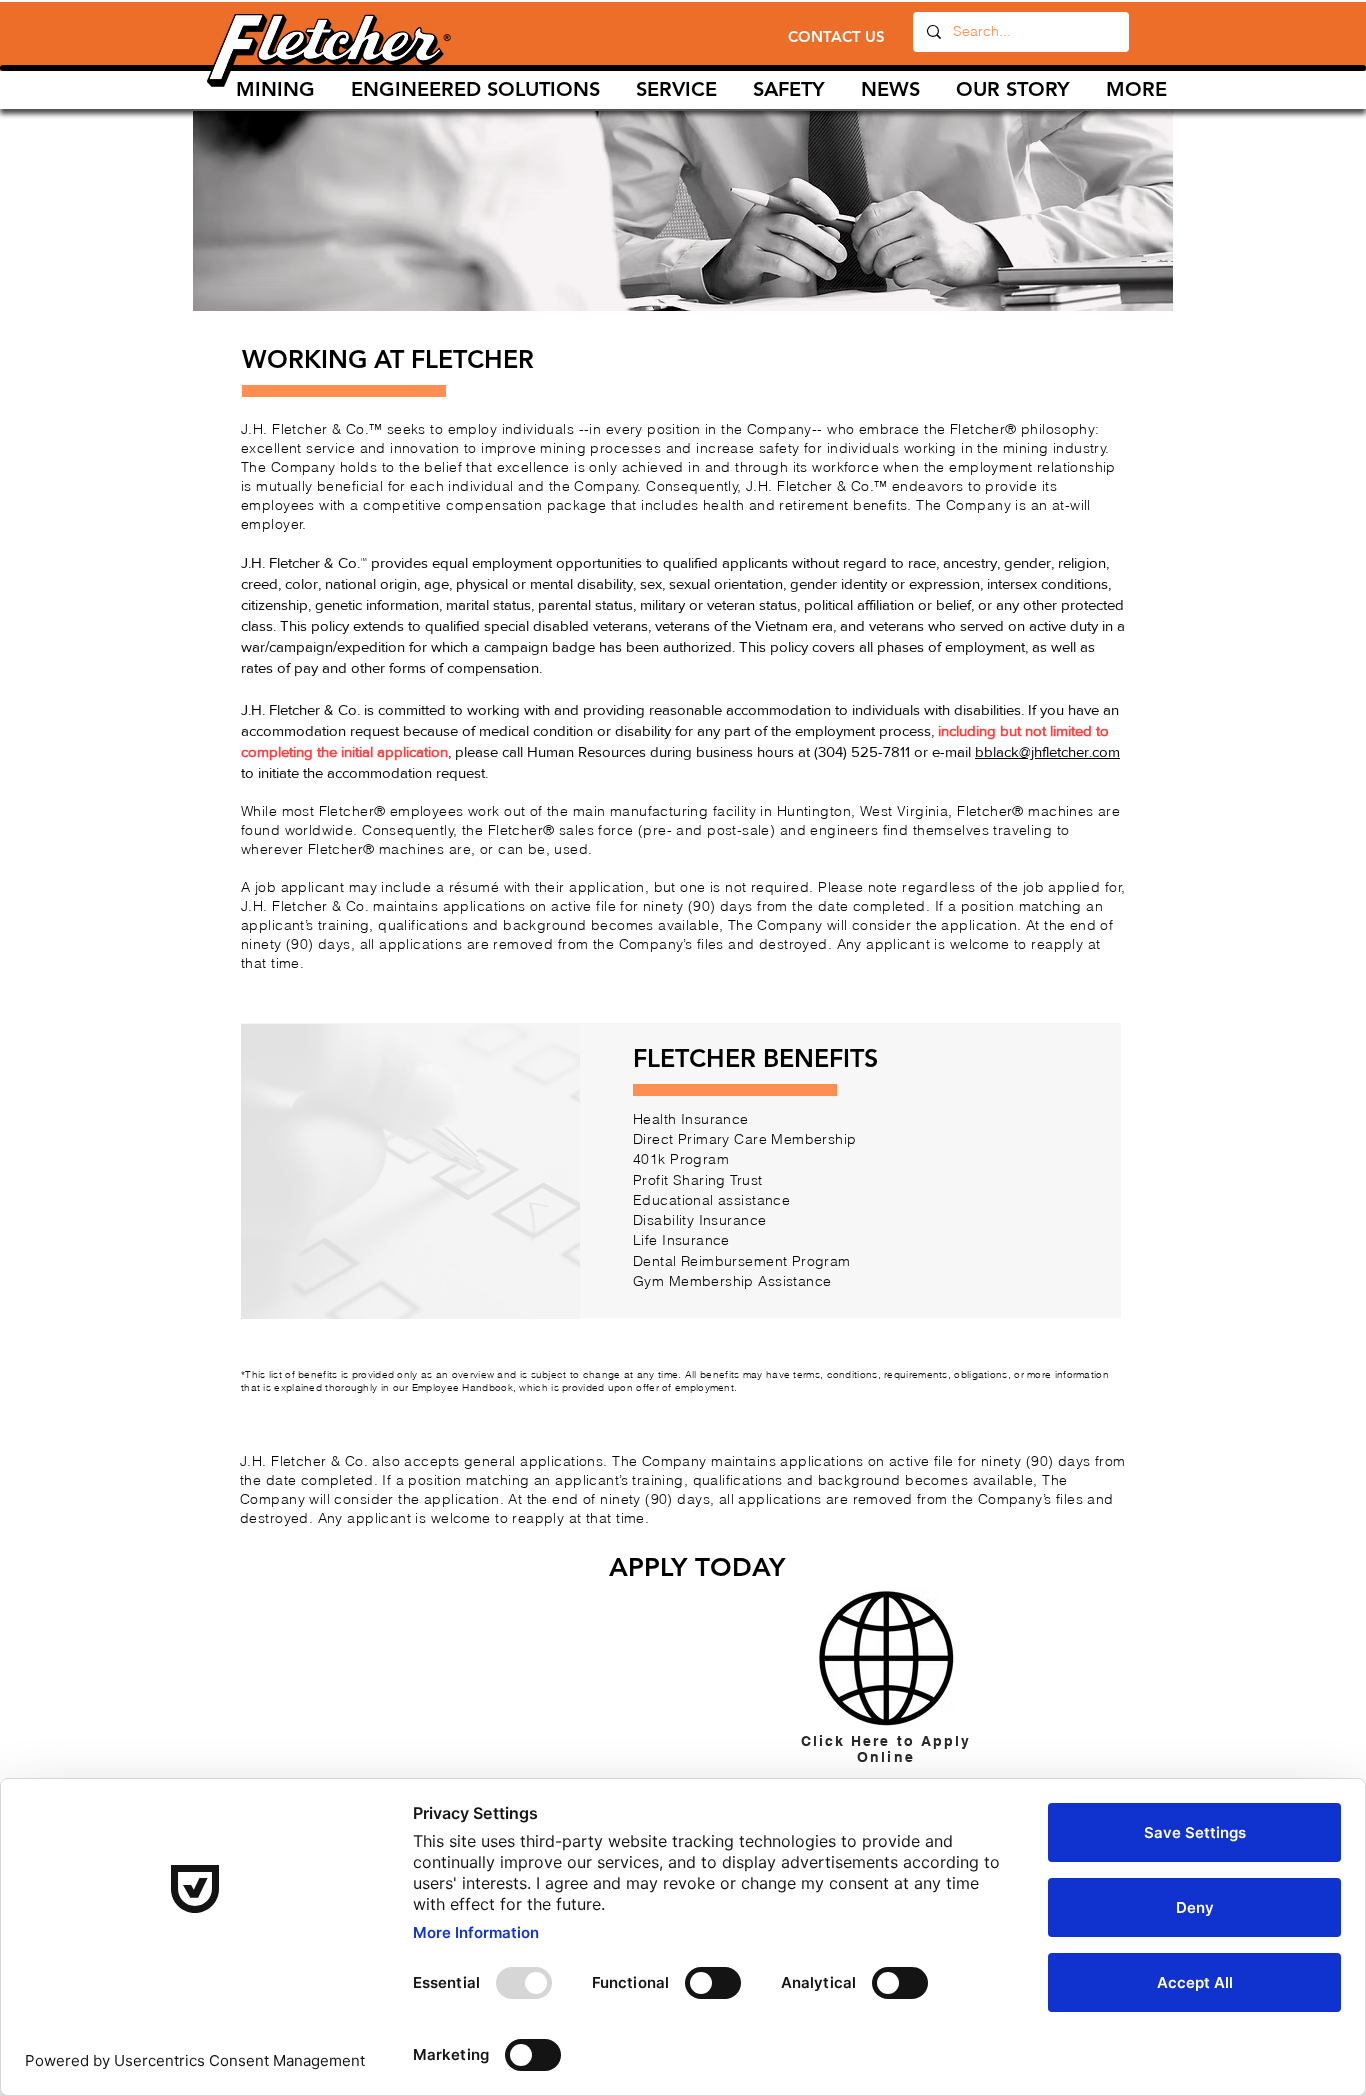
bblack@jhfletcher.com (1047, 751)
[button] (676, 89)
